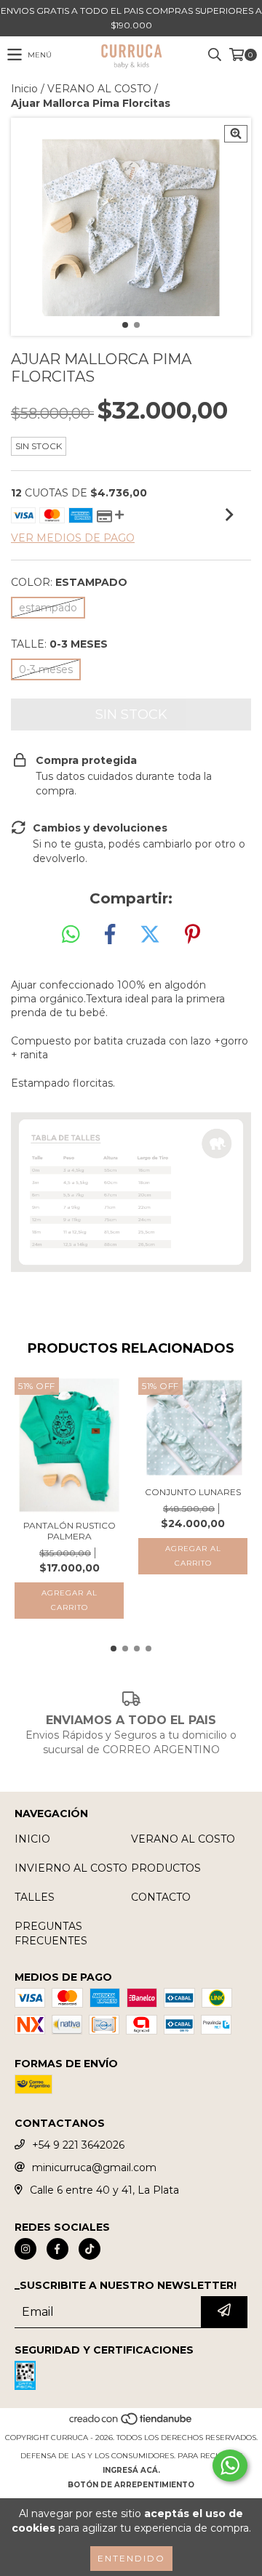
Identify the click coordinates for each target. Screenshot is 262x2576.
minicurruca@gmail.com (94, 2168)
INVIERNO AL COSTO (71, 1868)
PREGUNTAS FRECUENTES (51, 1933)
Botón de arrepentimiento (131, 2485)
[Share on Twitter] (150, 935)
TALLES (35, 1897)
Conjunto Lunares (193, 1492)
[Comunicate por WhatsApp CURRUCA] (230, 2466)
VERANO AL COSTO (99, 89)
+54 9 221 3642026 (78, 2145)
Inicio (24, 89)
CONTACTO (161, 1897)
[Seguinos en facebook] (57, 2249)
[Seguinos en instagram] (25, 2249)
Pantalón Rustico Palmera (70, 1531)
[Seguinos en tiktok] (90, 2249)
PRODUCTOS (166, 1868)
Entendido (131, 2558)
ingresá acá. (131, 2470)
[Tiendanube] (131, 2423)
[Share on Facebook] (110, 935)
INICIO (32, 1839)
